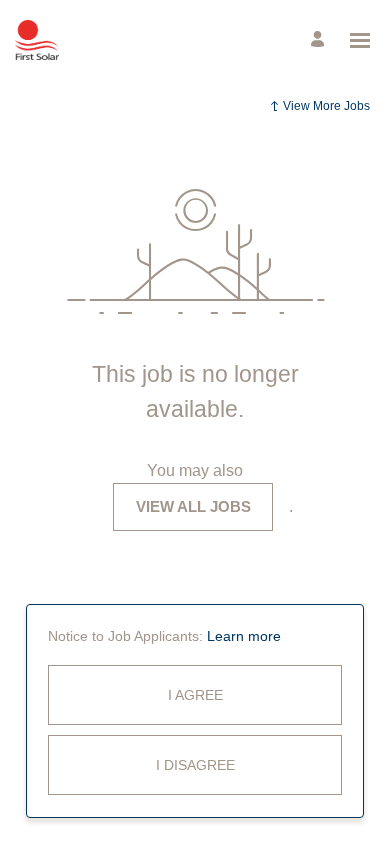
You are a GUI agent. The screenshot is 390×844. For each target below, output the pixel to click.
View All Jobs (193, 506)
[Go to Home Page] (37, 40)
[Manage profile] (320, 40)
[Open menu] (360, 40)
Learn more (244, 636)
